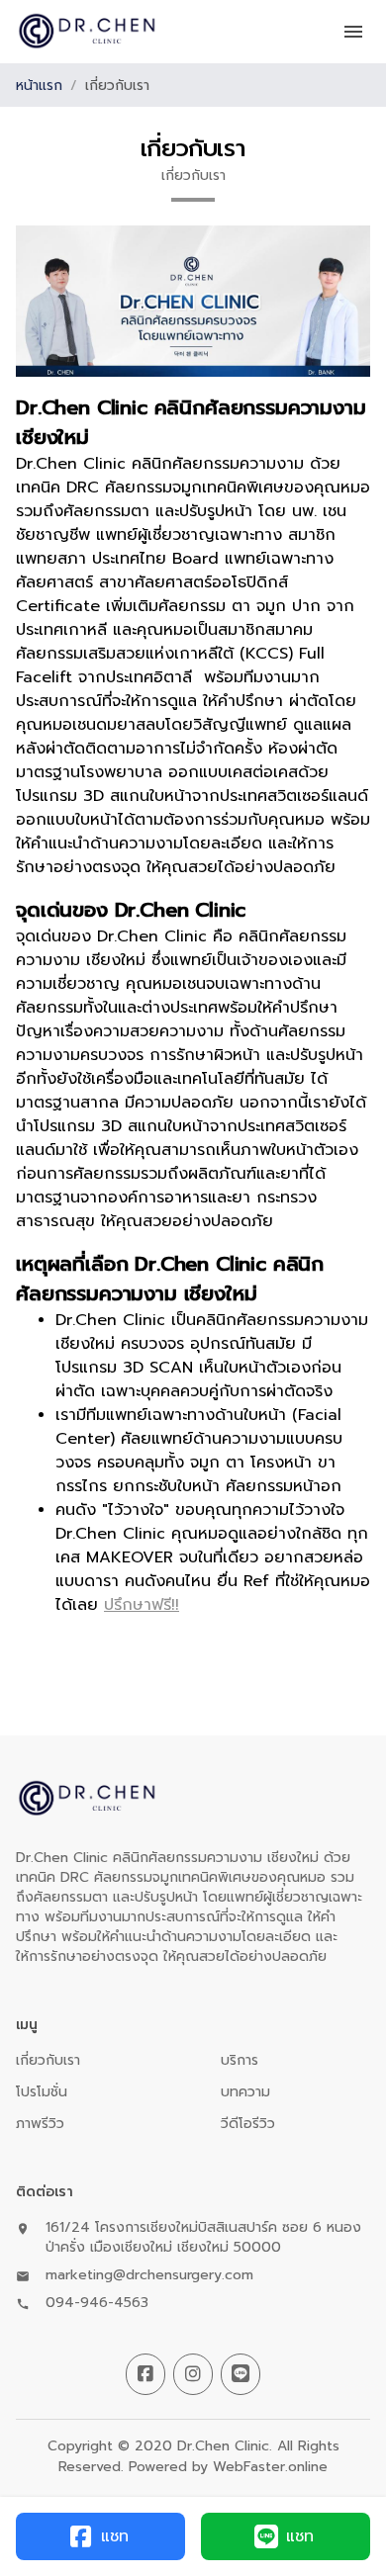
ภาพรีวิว (40, 2124)
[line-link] (241, 2374)
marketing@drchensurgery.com (149, 2275)
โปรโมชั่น (42, 2092)
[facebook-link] (145, 2374)
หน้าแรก (39, 86)
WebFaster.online (270, 2467)
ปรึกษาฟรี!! (142, 1605)
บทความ (245, 2092)
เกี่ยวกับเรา (48, 2060)
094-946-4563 (97, 2303)
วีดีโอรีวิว (248, 2124)
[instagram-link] (193, 2374)
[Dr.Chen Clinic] (87, 32)
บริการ (240, 2060)
